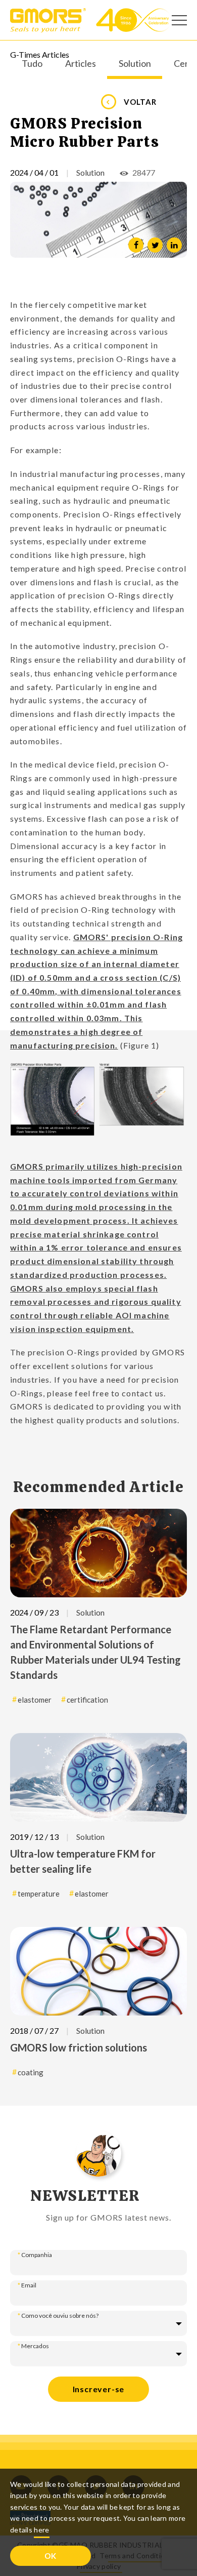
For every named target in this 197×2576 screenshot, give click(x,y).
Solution (135, 64)
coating (31, 2072)
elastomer (35, 1700)
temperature (39, 1894)
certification (87, 1700)
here (41, 2530)
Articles (81, 64)
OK (51, 2556)
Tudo (32, 64)
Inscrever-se (99, 2389)
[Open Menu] (179, 20)
